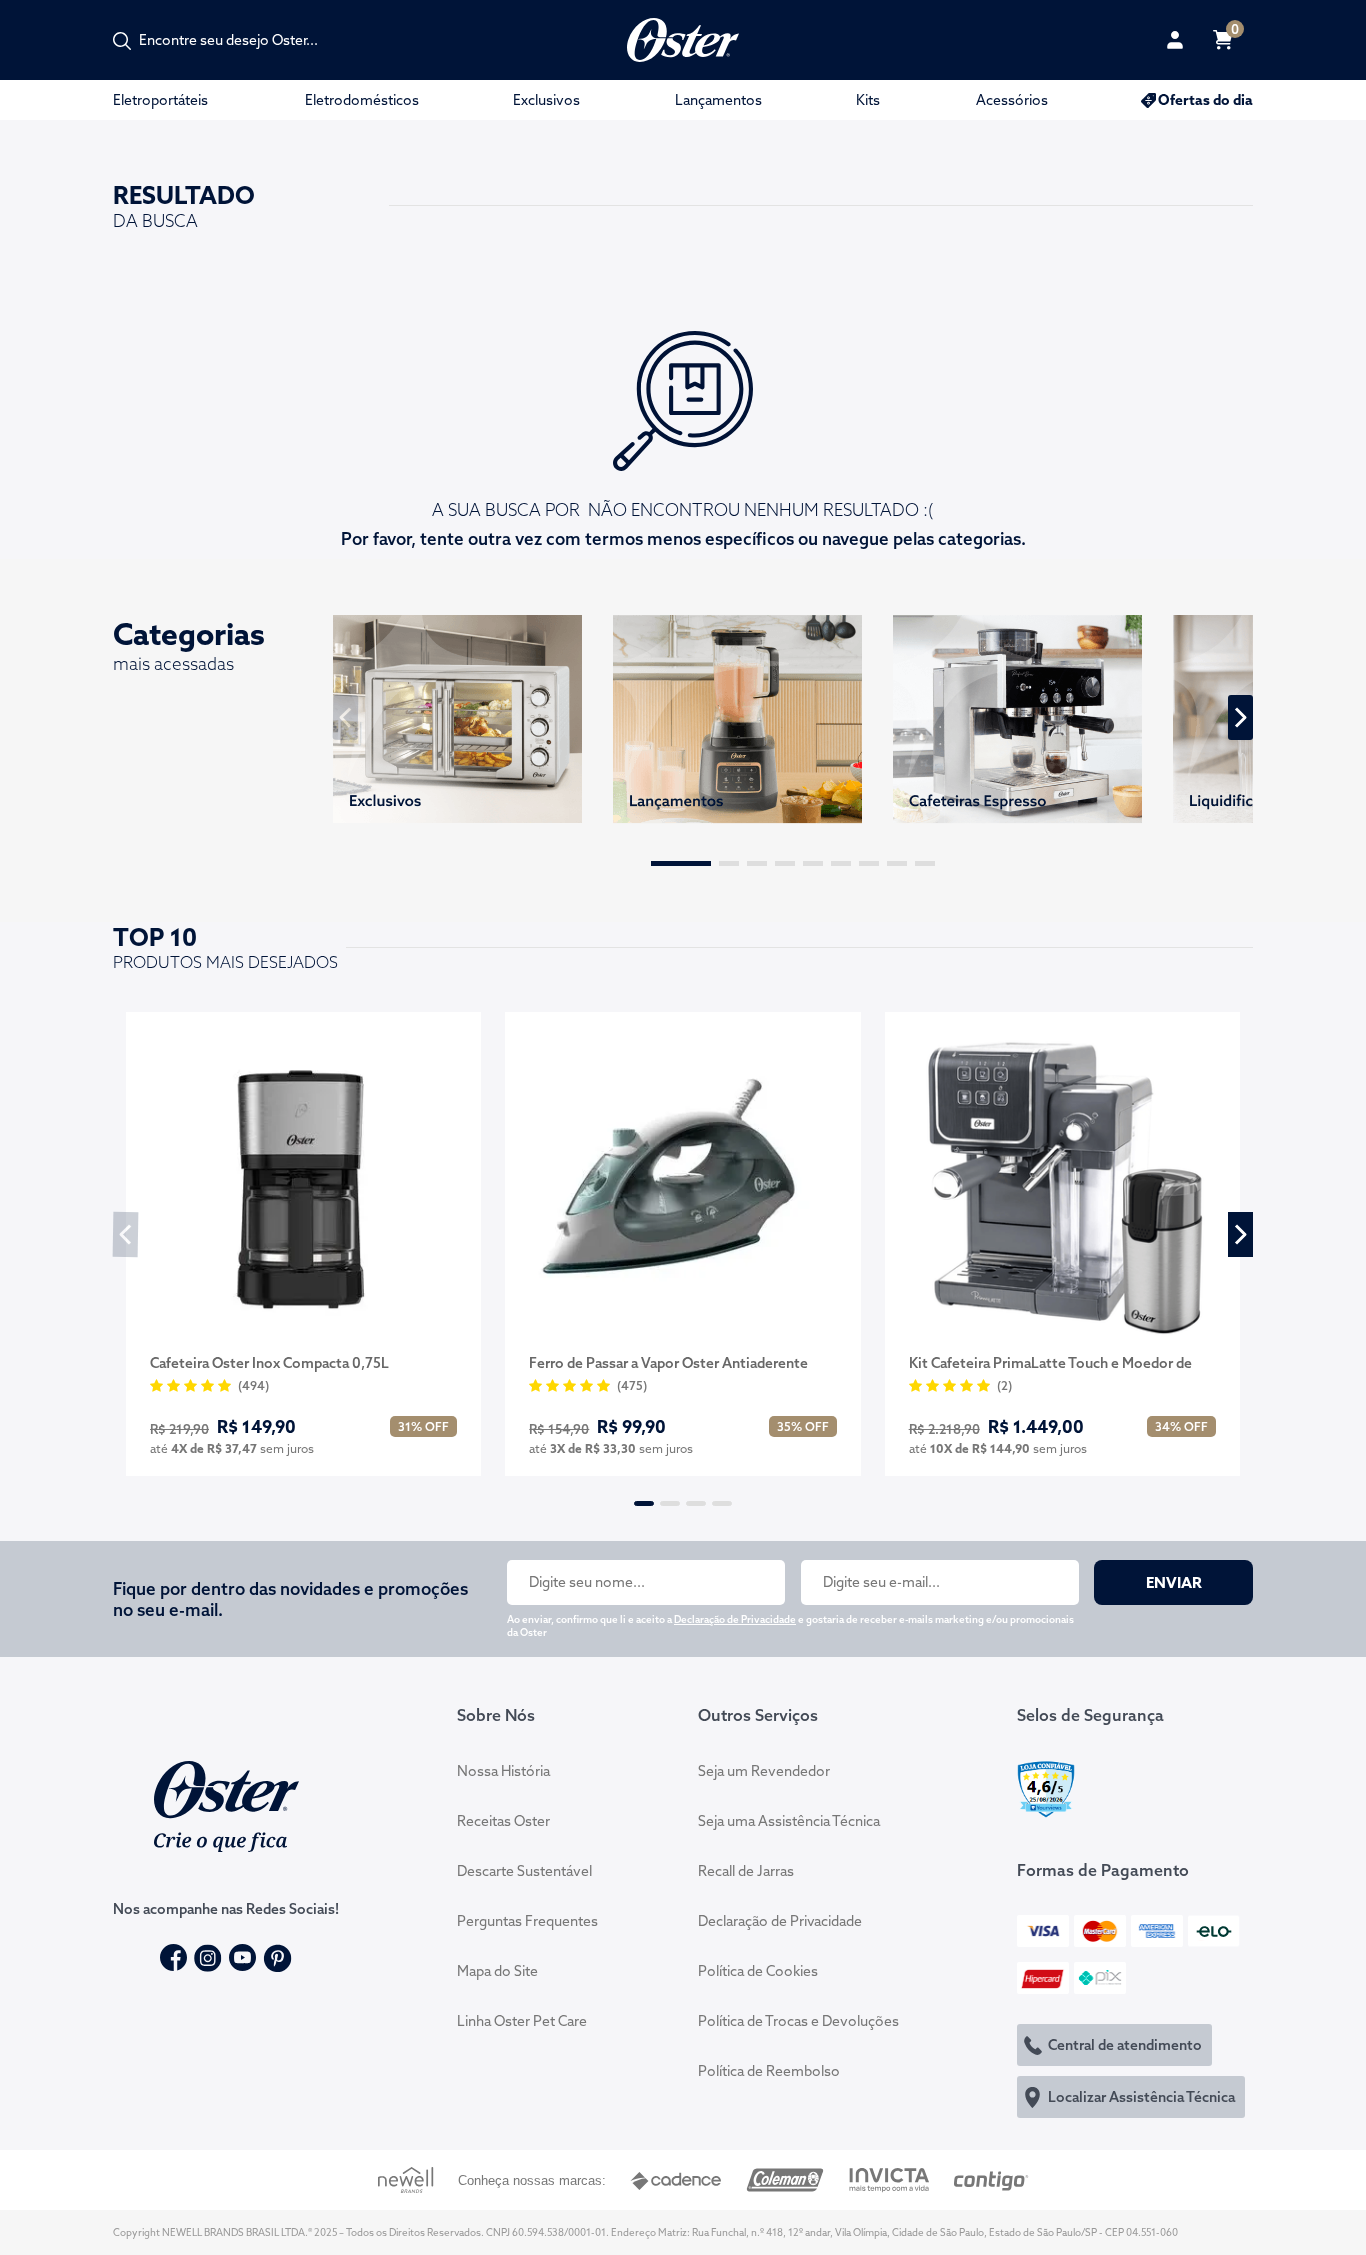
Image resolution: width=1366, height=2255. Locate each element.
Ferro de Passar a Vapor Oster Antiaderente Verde (668, 1364)
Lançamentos (718, 100)
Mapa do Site (497, 1971)
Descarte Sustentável (524, 1871)
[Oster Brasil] (226, 1804)
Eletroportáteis (160, 100)
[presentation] (346, 717)
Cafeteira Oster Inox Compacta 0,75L (269, 1363)
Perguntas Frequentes (527, 1921)
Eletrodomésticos (362, 100)
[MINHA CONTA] (1175, 40)
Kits (868, 100)
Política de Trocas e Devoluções (798, 2021)
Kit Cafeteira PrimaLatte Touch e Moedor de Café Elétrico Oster (1050, 1364)
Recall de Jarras (746, 1871)
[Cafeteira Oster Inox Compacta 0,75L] (303, 1185)
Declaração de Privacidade (735, 1619)
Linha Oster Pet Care (522, 2021)
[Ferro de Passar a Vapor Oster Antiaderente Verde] (682, 1185)
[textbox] (239, 40)
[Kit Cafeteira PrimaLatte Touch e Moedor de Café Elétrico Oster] (1062, 1185)
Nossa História (503, 1771)
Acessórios (1012, 100)
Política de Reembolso (769, 2071)
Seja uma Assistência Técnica (789, 1821)
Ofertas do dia (1205, 100)
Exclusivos (546, 100)
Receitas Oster (503, 1821)
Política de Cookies (758, 1971)
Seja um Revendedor (764, 1771)
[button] (681, 863)
